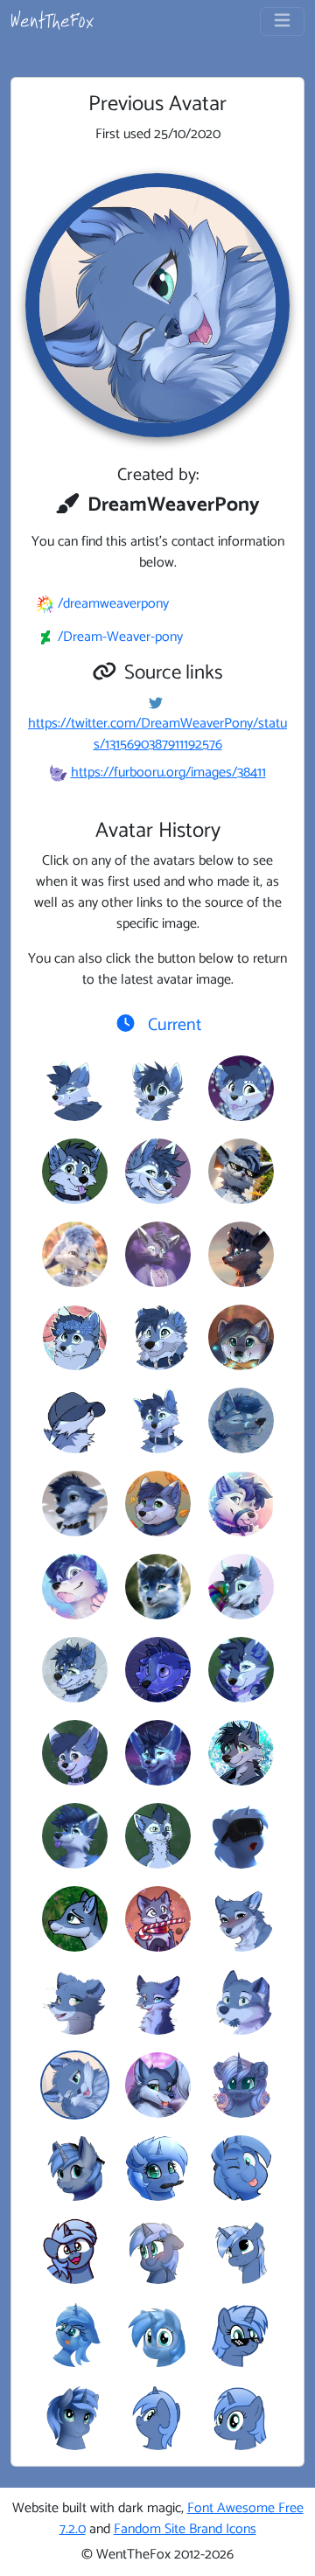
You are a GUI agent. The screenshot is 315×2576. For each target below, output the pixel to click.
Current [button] (172, 1025)
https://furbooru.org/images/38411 (168, 773)
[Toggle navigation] (282, 21)
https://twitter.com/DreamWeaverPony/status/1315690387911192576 (157, 734)
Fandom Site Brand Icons (185, 2529)
